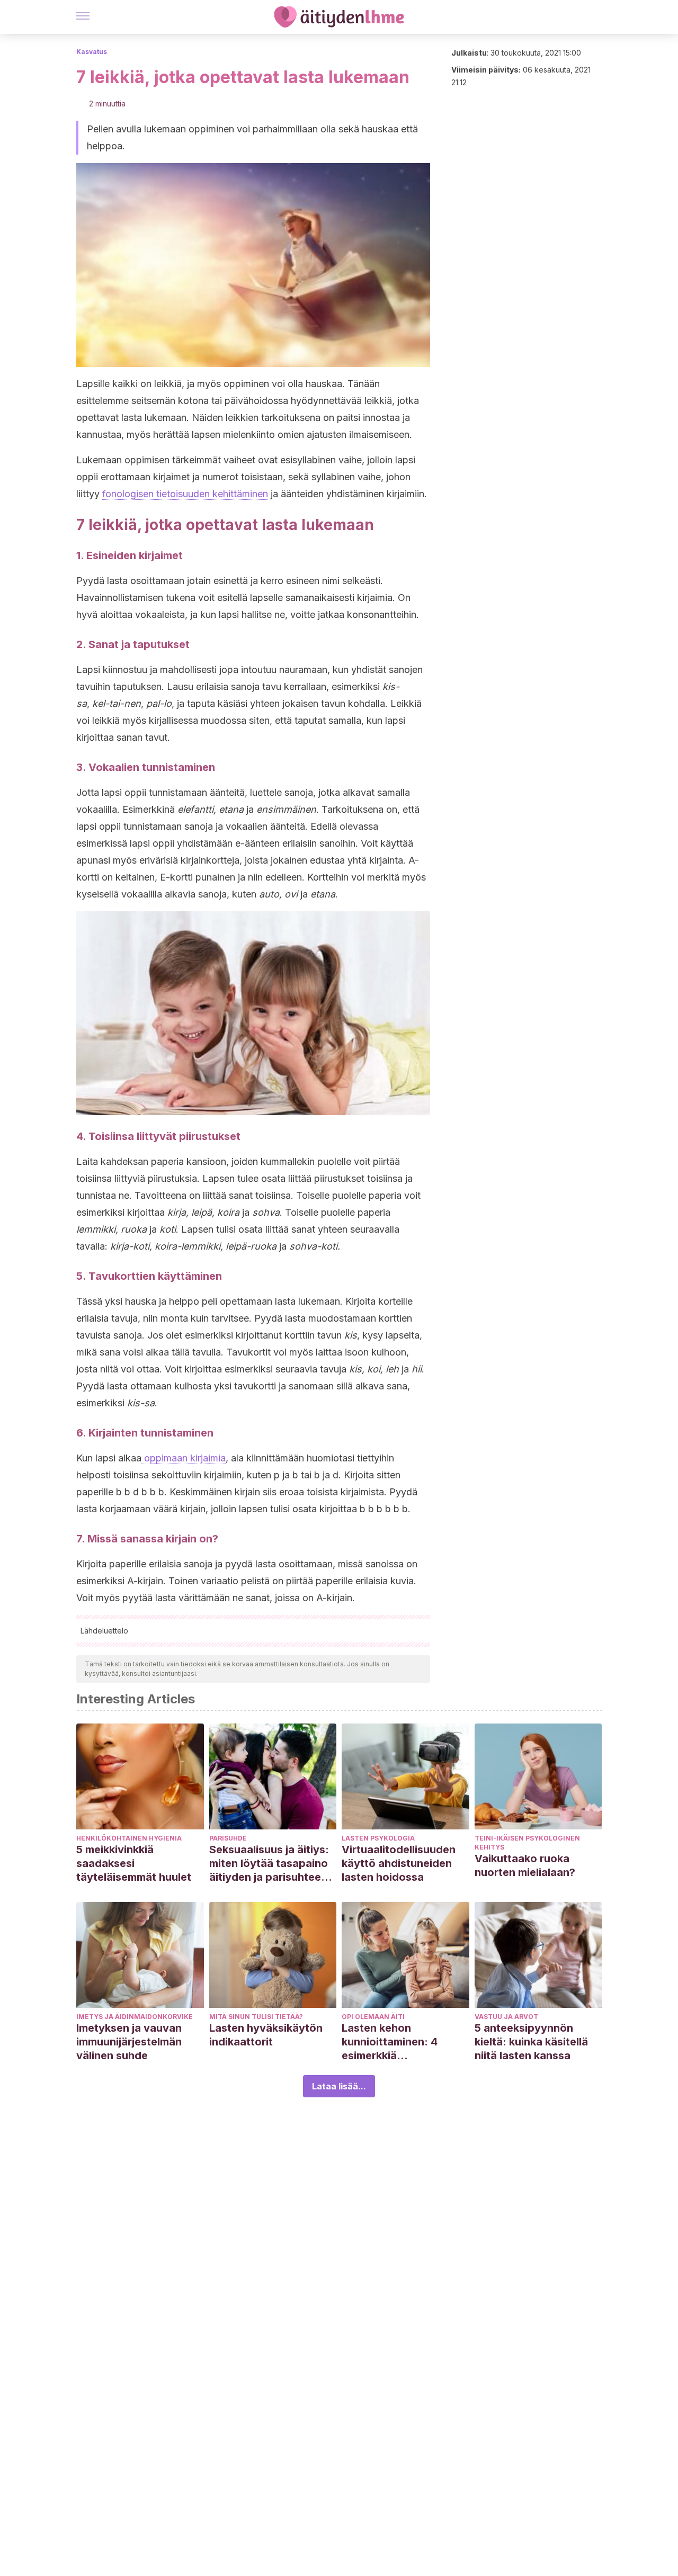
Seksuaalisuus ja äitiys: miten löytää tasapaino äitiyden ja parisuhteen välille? (269, 1864)
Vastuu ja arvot (506, 2017)
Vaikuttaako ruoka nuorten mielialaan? (525, 1865)
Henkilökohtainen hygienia (129, 1838)
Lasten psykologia (378, 1838)
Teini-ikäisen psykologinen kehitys (527, 1843)
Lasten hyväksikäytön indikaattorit (266, 2035)
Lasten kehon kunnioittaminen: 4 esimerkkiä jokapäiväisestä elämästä (390, 2042)
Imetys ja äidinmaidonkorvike (135, 2017)
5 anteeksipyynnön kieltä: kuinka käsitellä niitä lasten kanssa (531, 2042)
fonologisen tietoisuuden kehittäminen (185, 494)
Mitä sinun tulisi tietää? (256, 2017)
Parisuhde (228, 1838)
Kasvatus (92, 52)
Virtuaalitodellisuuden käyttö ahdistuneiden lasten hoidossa (399, 1863)
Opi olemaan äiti (373, 2017)
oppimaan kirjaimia (184, 1458)
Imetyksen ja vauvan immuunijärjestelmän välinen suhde (129, 2042)
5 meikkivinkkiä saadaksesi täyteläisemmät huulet (134, 1863)
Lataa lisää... (339, 2086)
